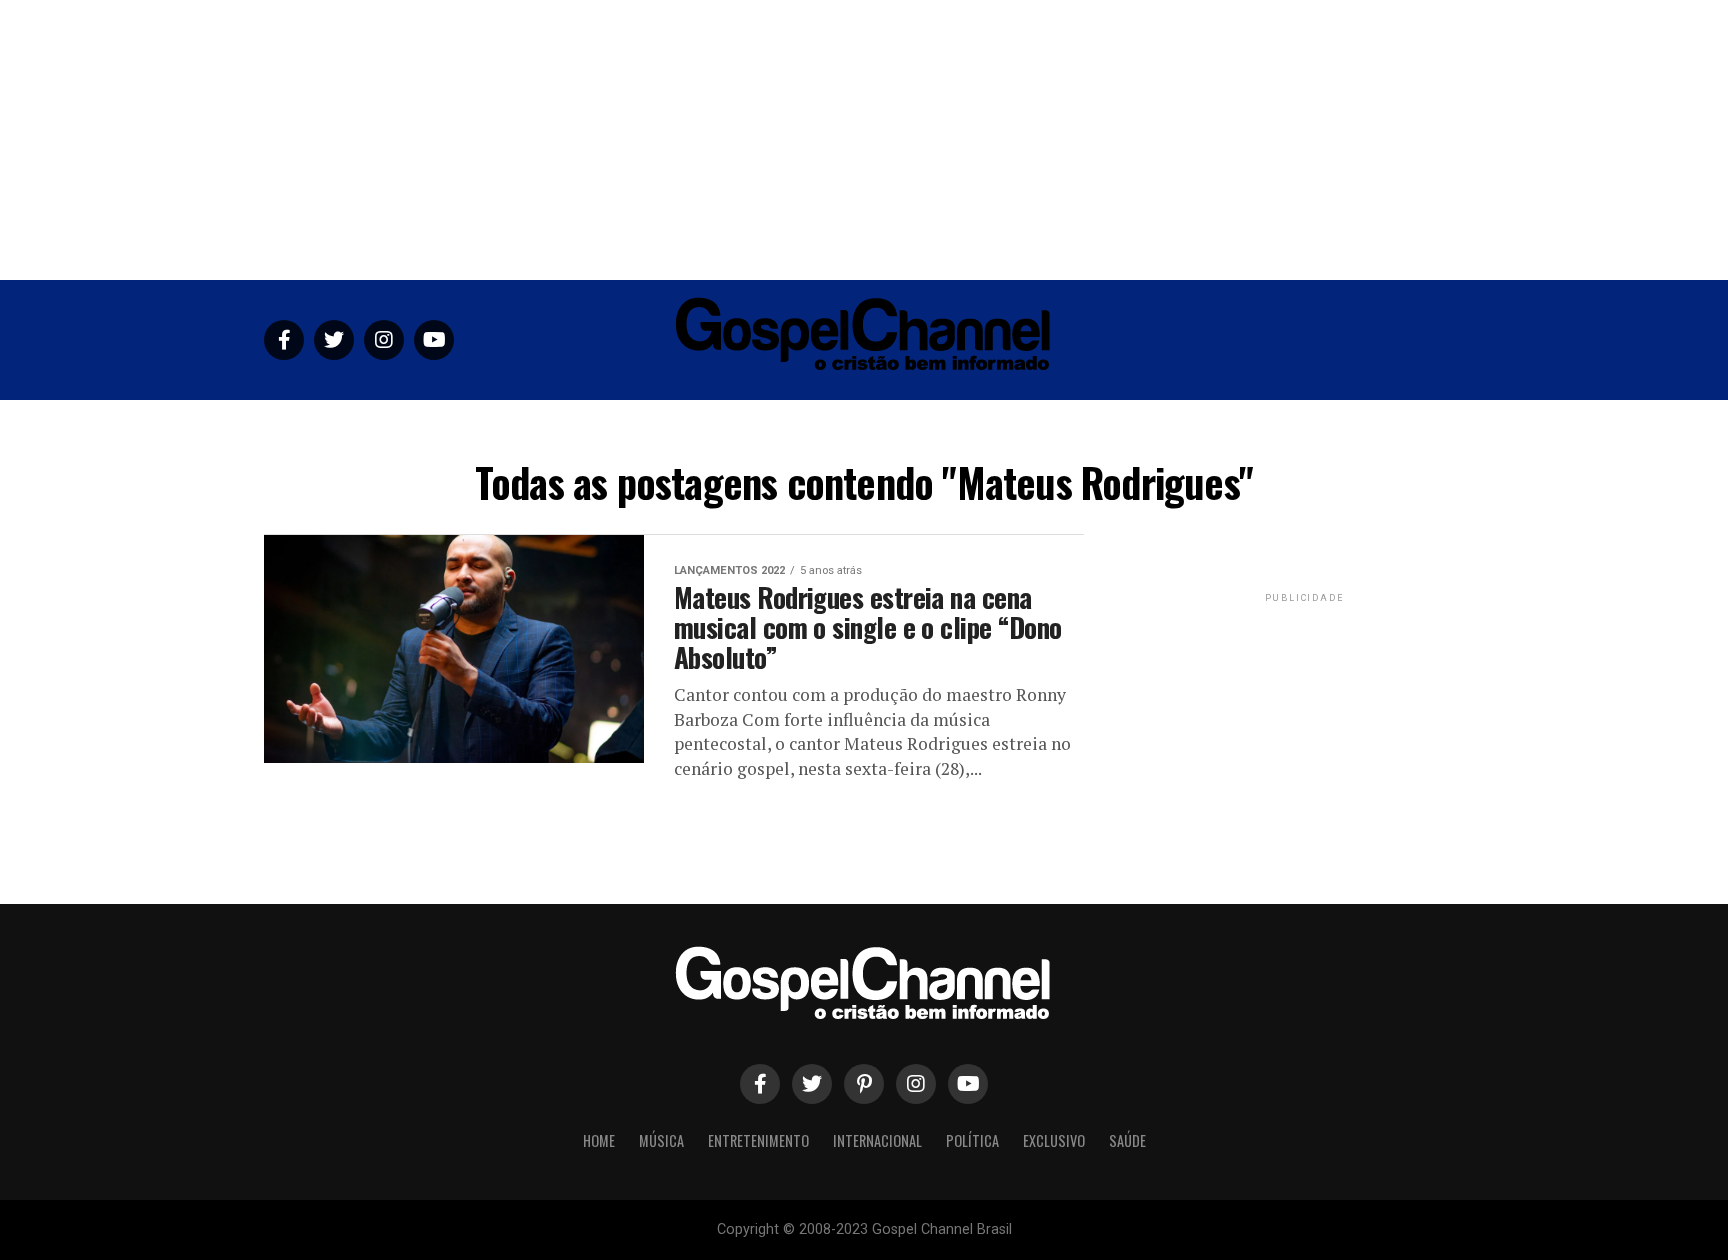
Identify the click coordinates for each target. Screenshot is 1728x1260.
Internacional (878, 424)
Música (653, 424)
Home (587, 424)
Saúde (1139, 424)
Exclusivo (1062, 424)
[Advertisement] (864, 140)
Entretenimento (754, 424)
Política (977, 424)
